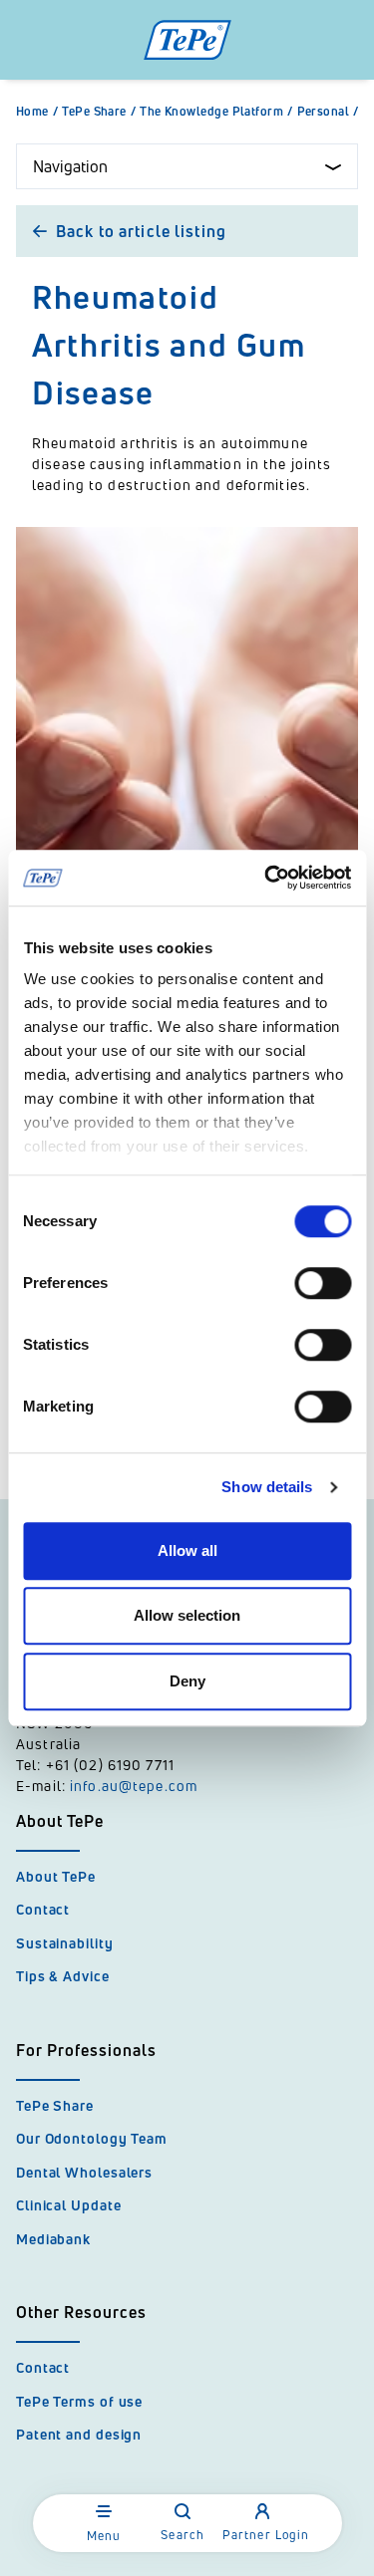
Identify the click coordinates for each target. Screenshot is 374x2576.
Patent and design (79, 2434)
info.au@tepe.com (134, 1786)
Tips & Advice (63, 1976)
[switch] (323, 1283)
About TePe (56, 1876)
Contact (43, 1909)
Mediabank (53, 2239)
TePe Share (99, 112)
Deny (187, 1681)
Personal (328, 112)
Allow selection (187, 1615)
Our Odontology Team (92, 2138)
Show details (267, 1487)
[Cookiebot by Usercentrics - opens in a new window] (266, 878)
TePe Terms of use (79, 2401)
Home (37, 112)
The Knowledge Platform (216, 112)
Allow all (187, 1550)
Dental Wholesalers (84, 2172)
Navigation (70, 166)
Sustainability (65, 1943)
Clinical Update (69, 2205)
